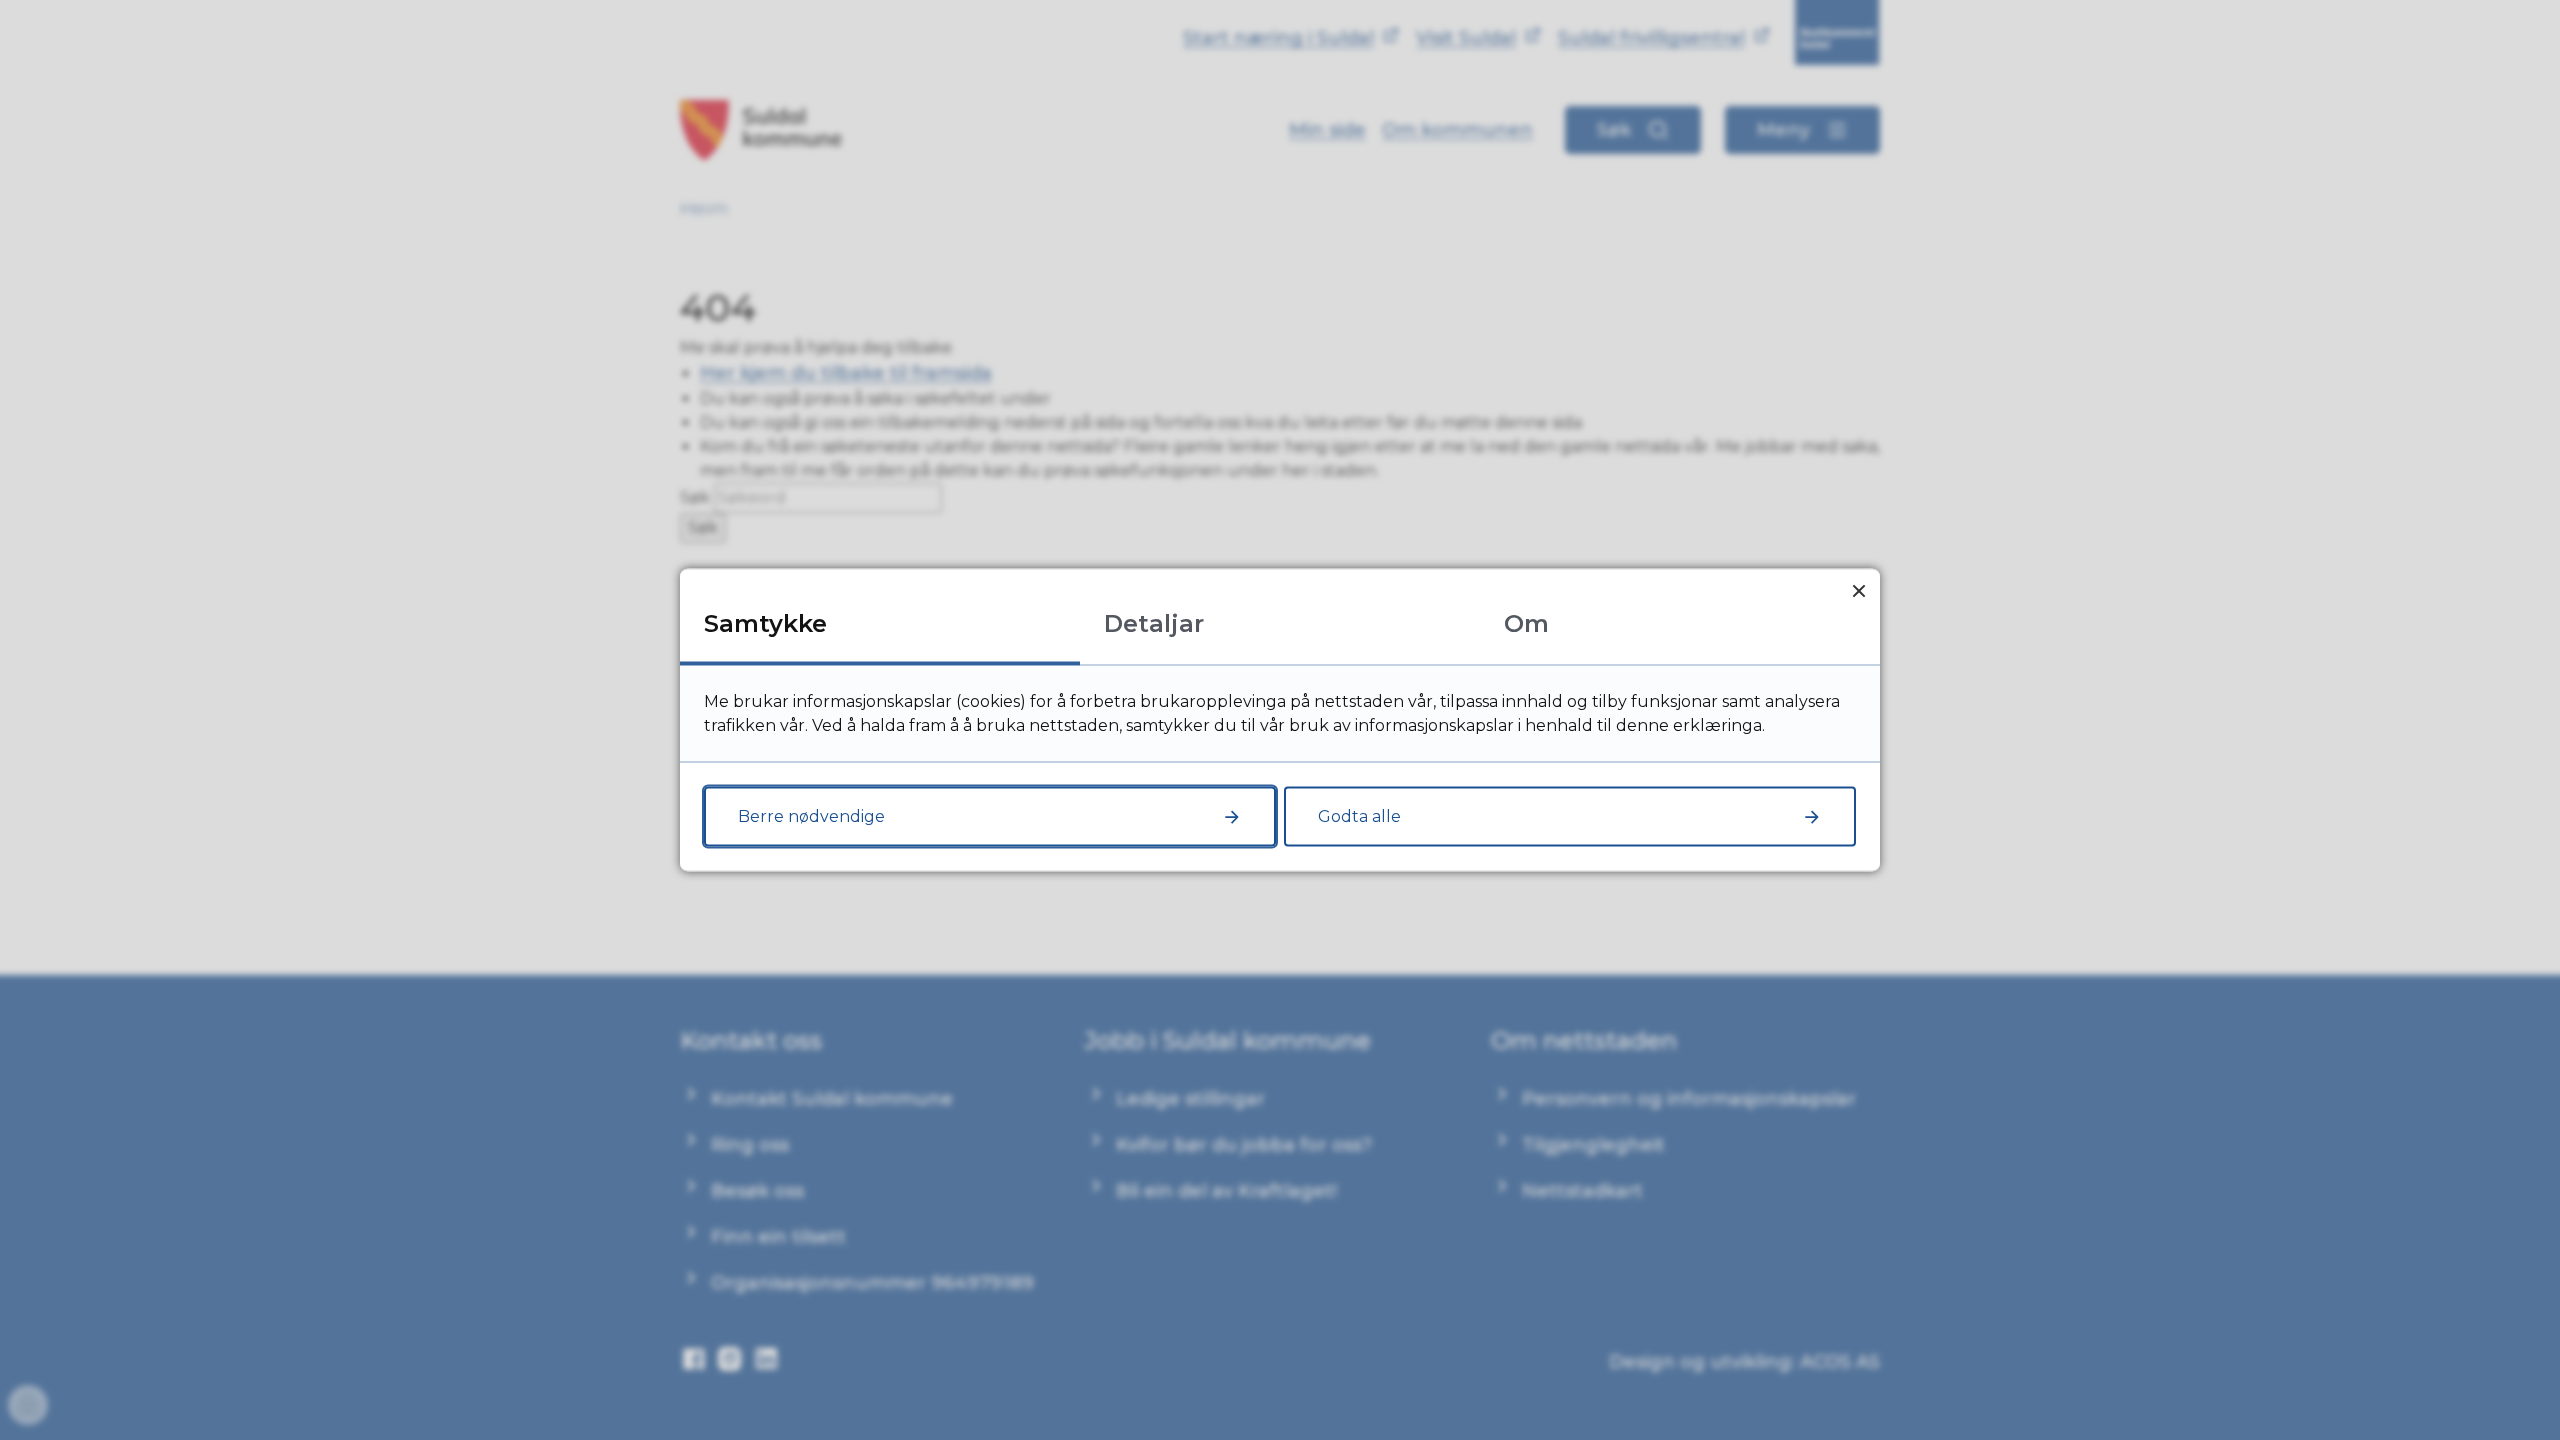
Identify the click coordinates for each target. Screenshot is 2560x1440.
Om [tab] (1526, 623)
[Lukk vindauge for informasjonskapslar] (1858, 590)
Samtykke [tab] (765, 623)
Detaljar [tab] (1154, 623)
